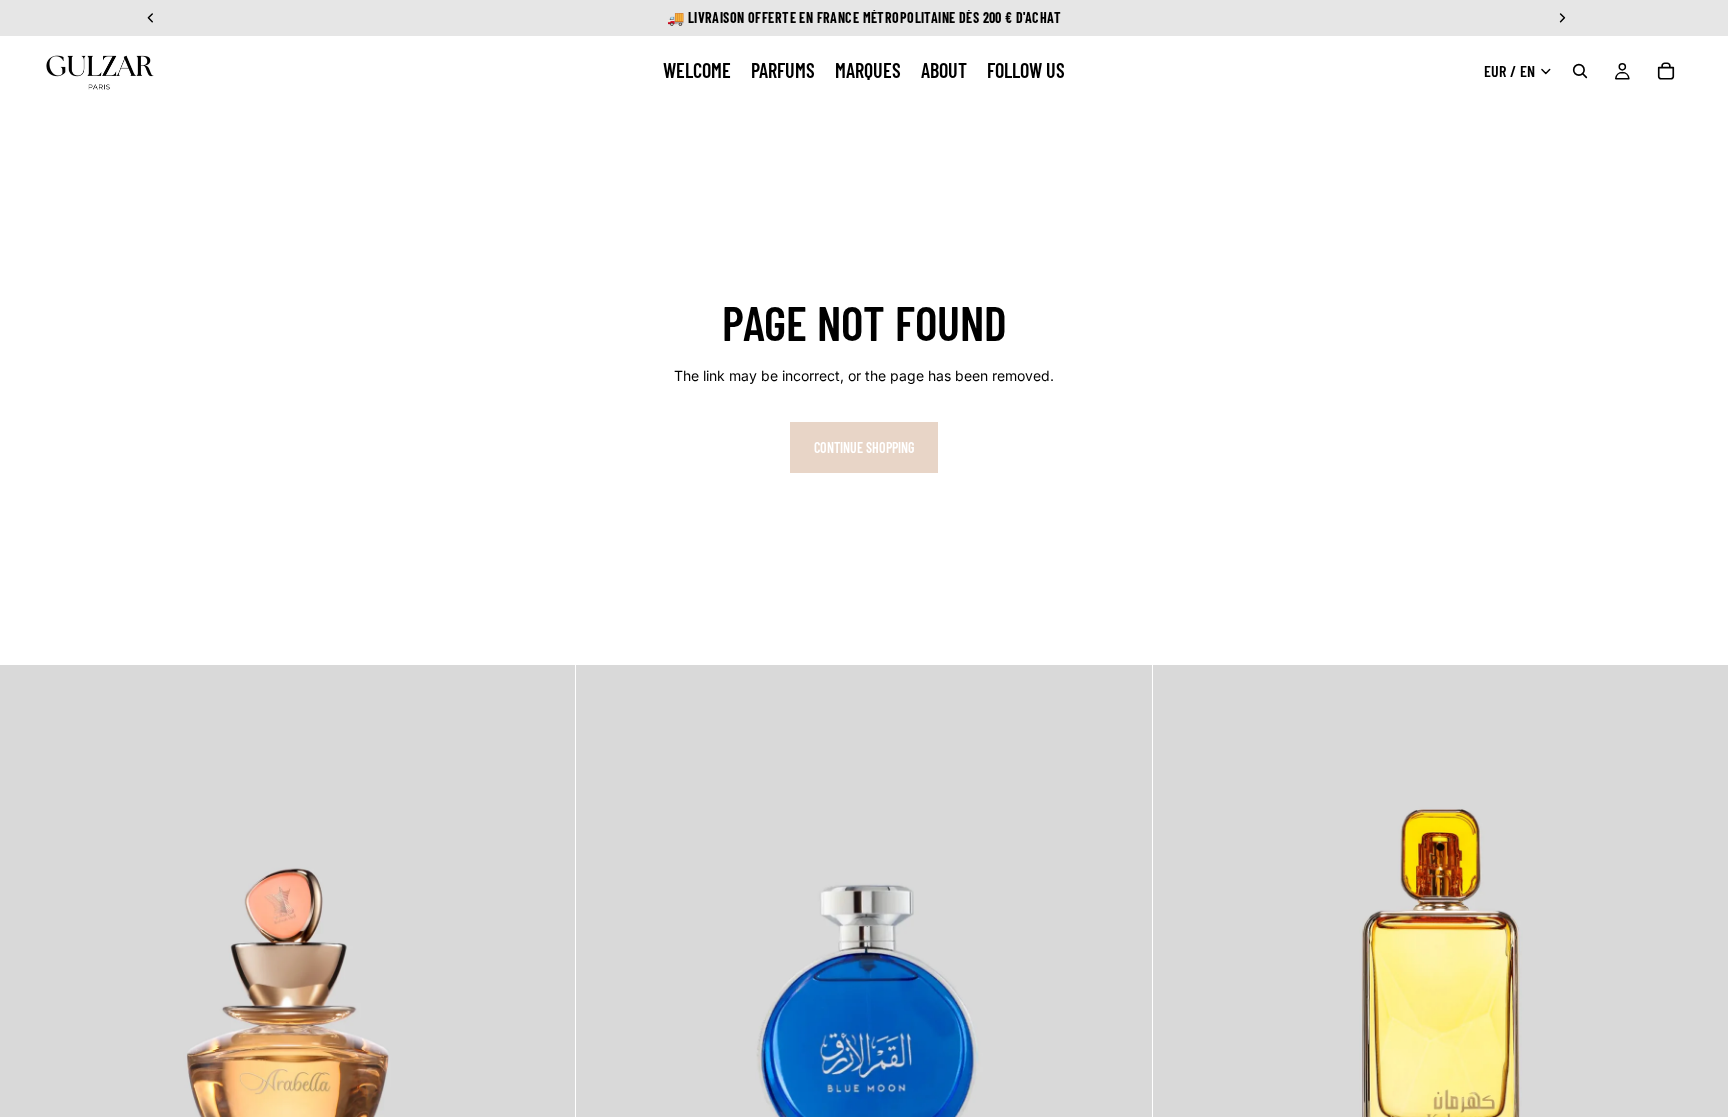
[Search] (1580, 71)
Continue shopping (864, 447)
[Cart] (1666, 71)
